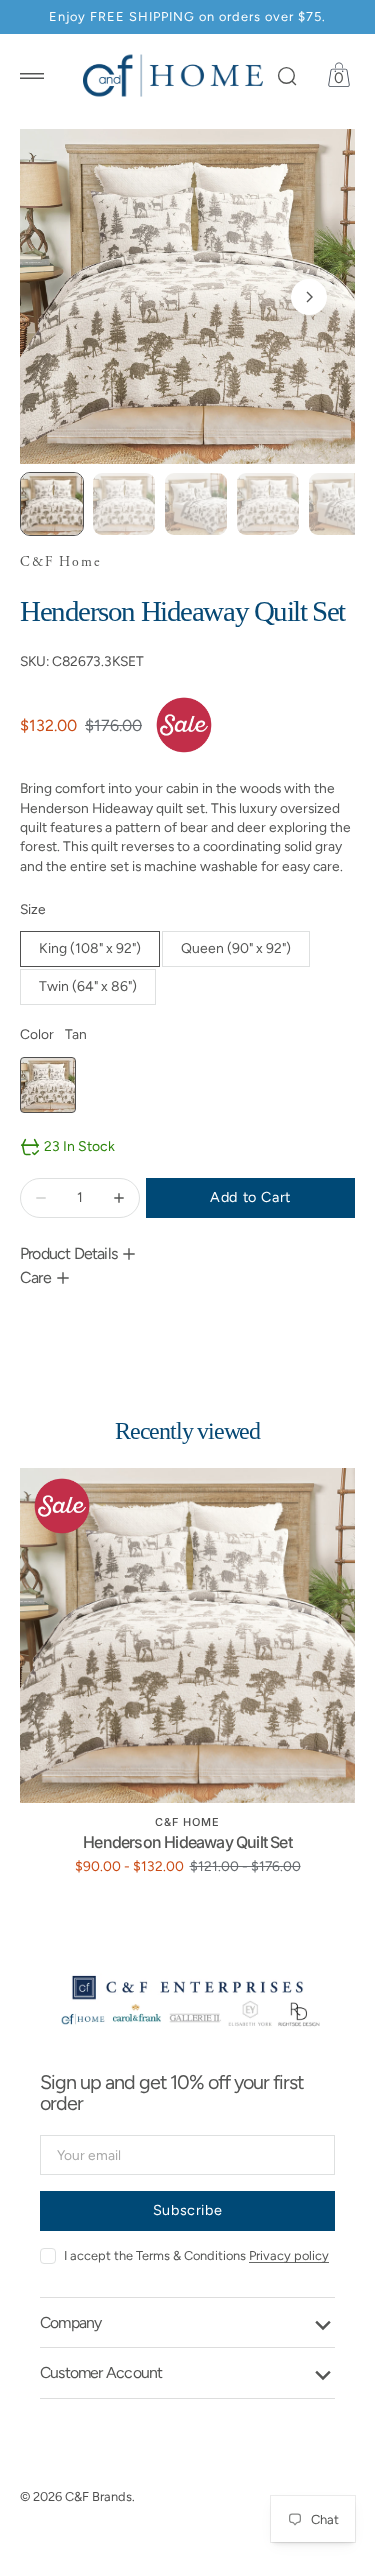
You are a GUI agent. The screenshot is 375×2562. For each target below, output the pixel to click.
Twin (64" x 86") (97, 991)
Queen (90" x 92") (243, 953)
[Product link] (187, 1635)
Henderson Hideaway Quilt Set (187, 1842)
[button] (32, 76)
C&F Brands (98, 2496)
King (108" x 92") (99, 953)
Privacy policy (289, 2255)
